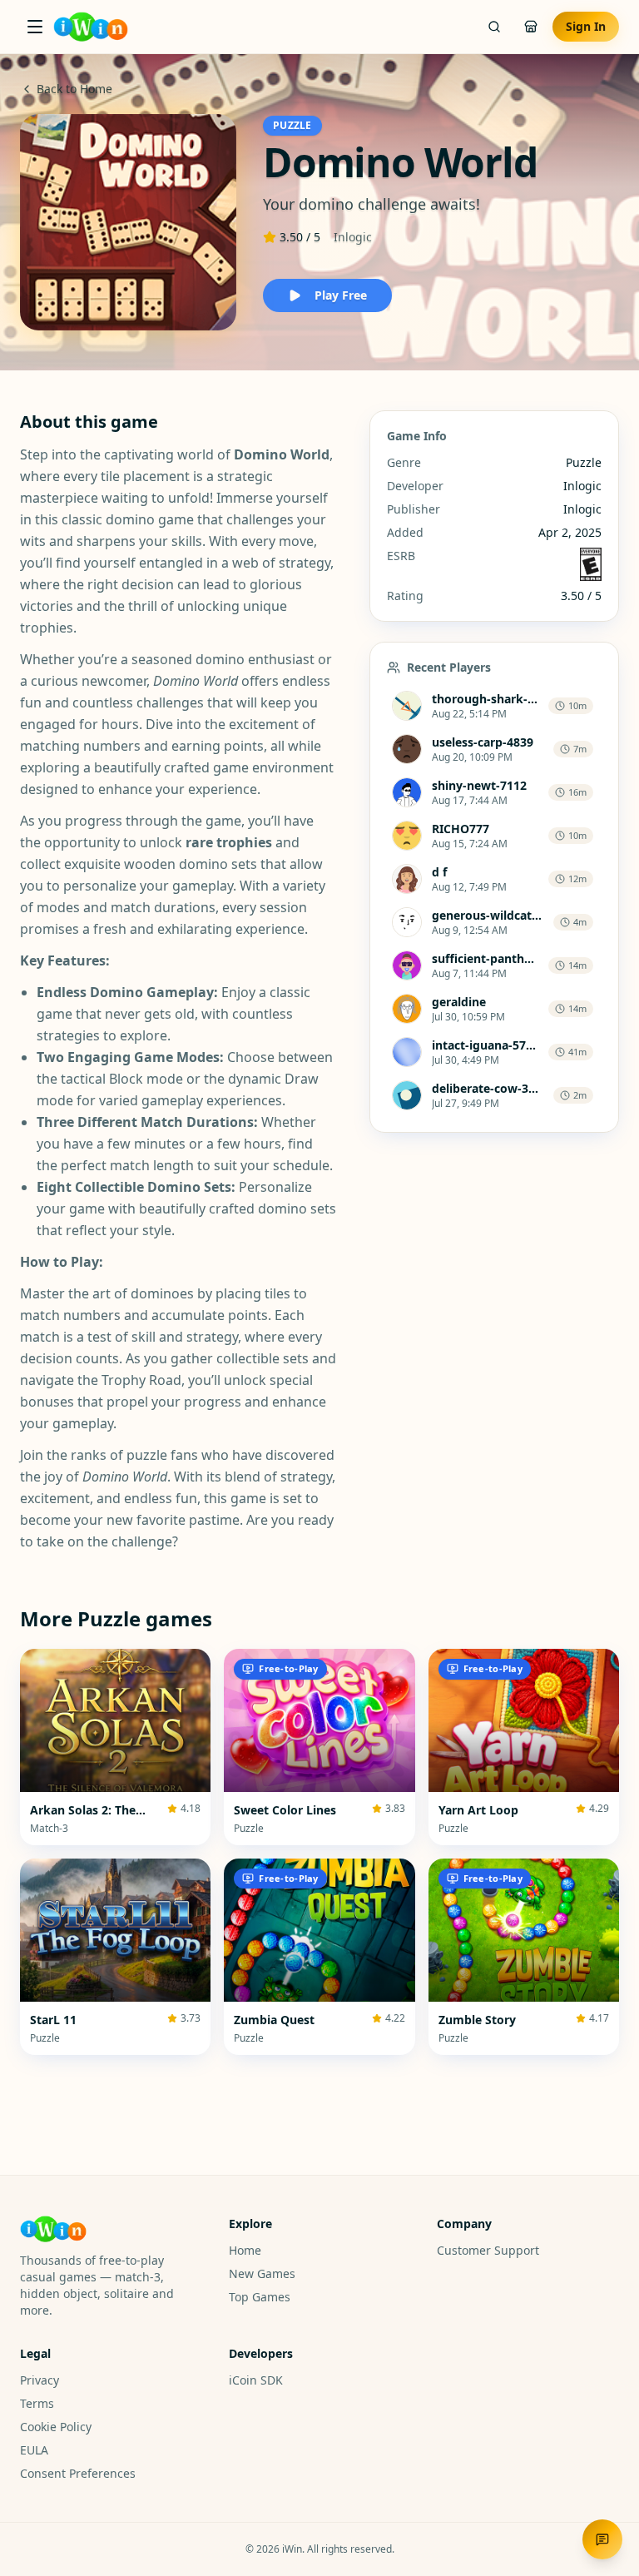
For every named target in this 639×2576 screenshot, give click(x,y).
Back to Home (74, 89)
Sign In (586, 26)
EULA (34, 2450)
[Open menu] (35, 27)
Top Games (260, 2297)
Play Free (341, 295)
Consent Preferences (78, 2473)
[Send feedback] (602, 2539)
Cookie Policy (56, 2427)
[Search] (494, 27)
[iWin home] (91, 27)
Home (245, 2250)
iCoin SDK (256, 2380)
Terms (37, 2403)
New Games (262, 2273)
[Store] (531, 27)
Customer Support (488, 2250)
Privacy (40, 2380)
